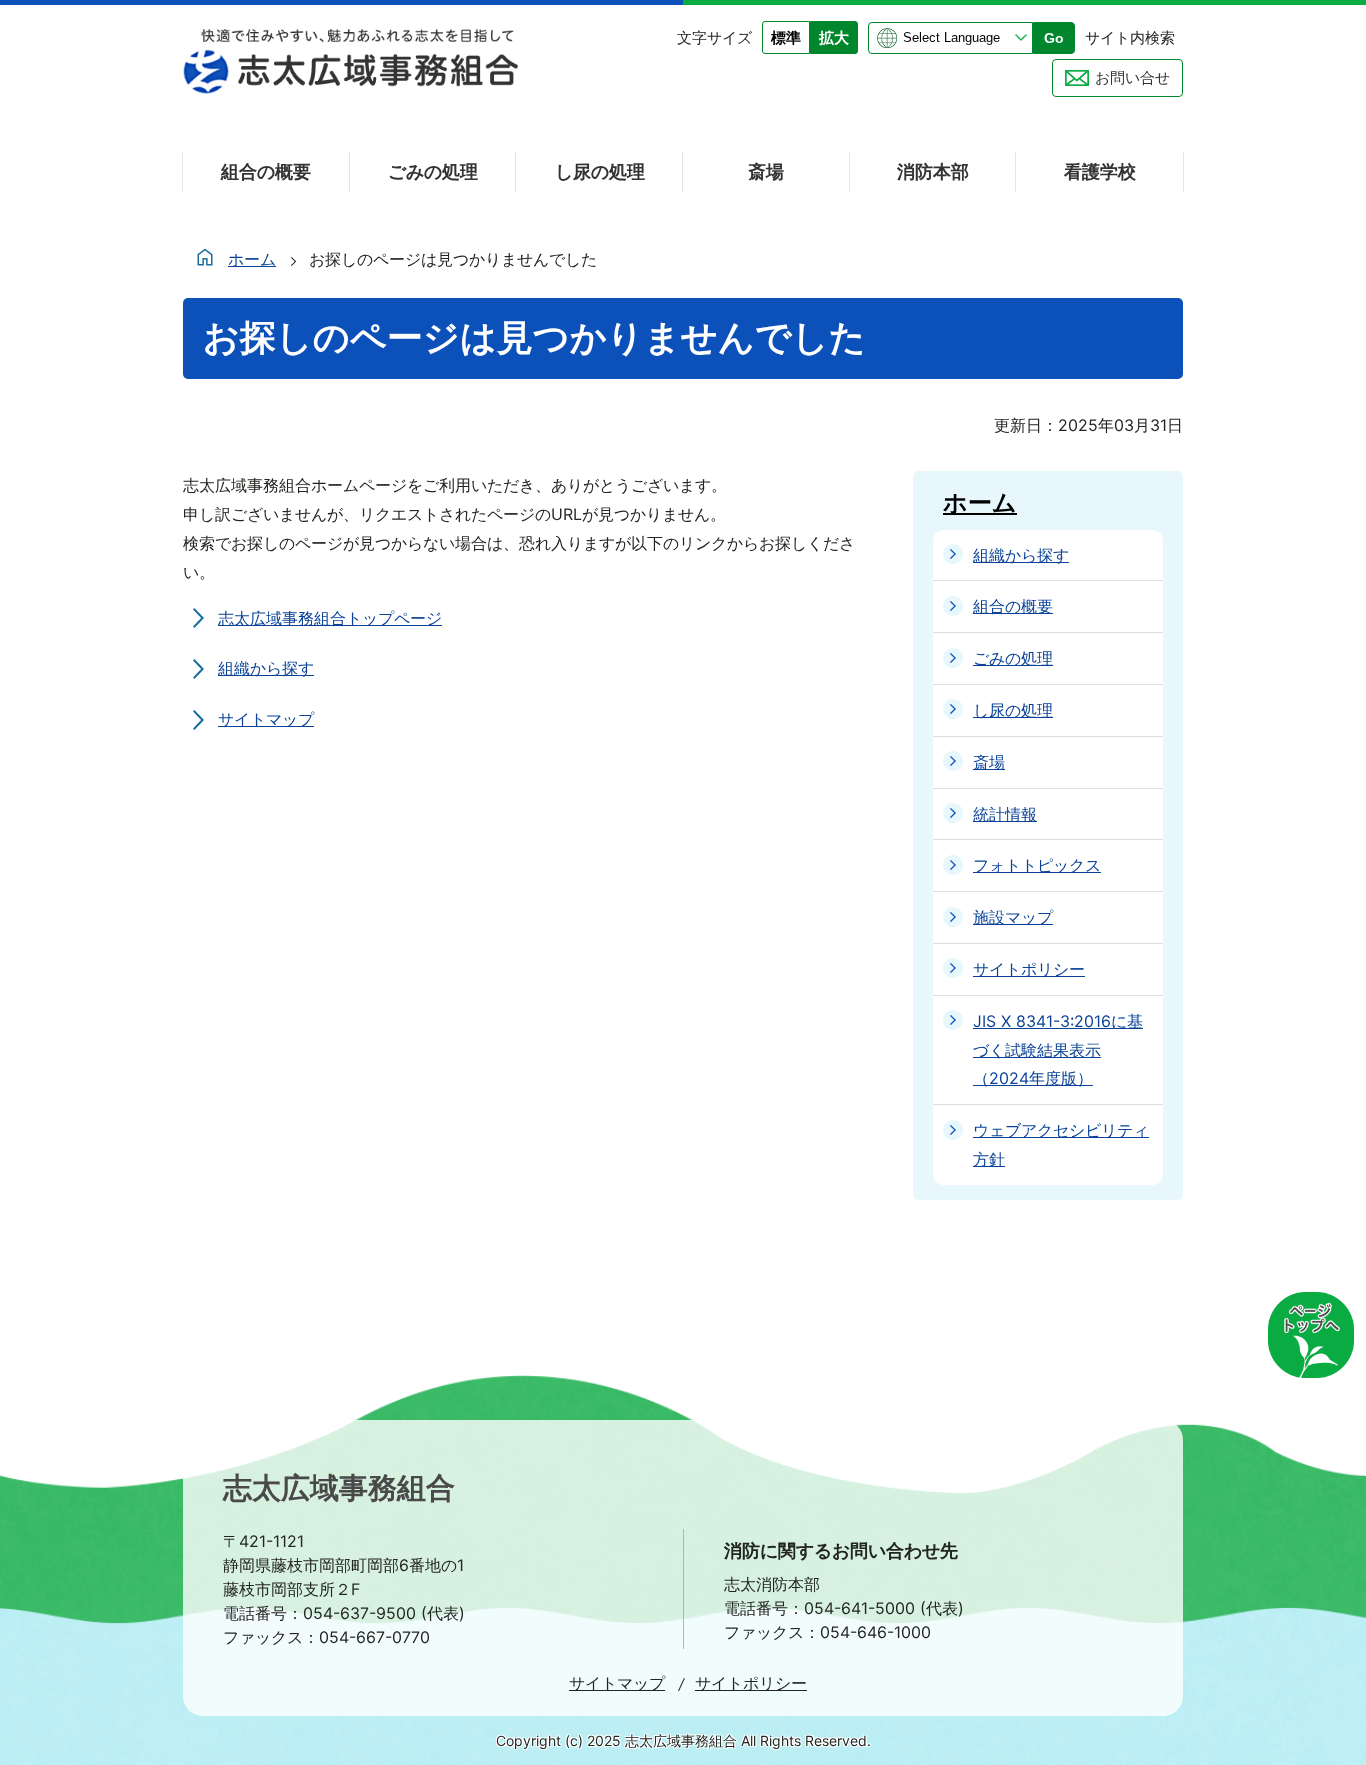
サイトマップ (266, 719)
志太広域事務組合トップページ (330, 618)
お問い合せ (1132, 77)
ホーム (252, 259)
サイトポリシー (751, 1683)
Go (1054, 38)
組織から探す (266, 668)
